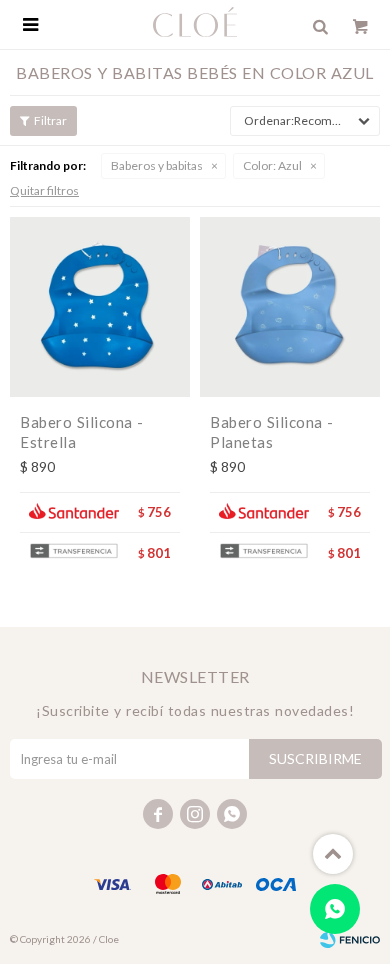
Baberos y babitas (157, 165)
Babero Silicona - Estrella (82, 432)
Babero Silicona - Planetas (272, 432)
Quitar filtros (44, 190)
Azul (272, 165)
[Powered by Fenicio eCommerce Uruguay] (350, 939)
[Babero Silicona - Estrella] (100, 307)
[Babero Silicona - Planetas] (290, 307)
